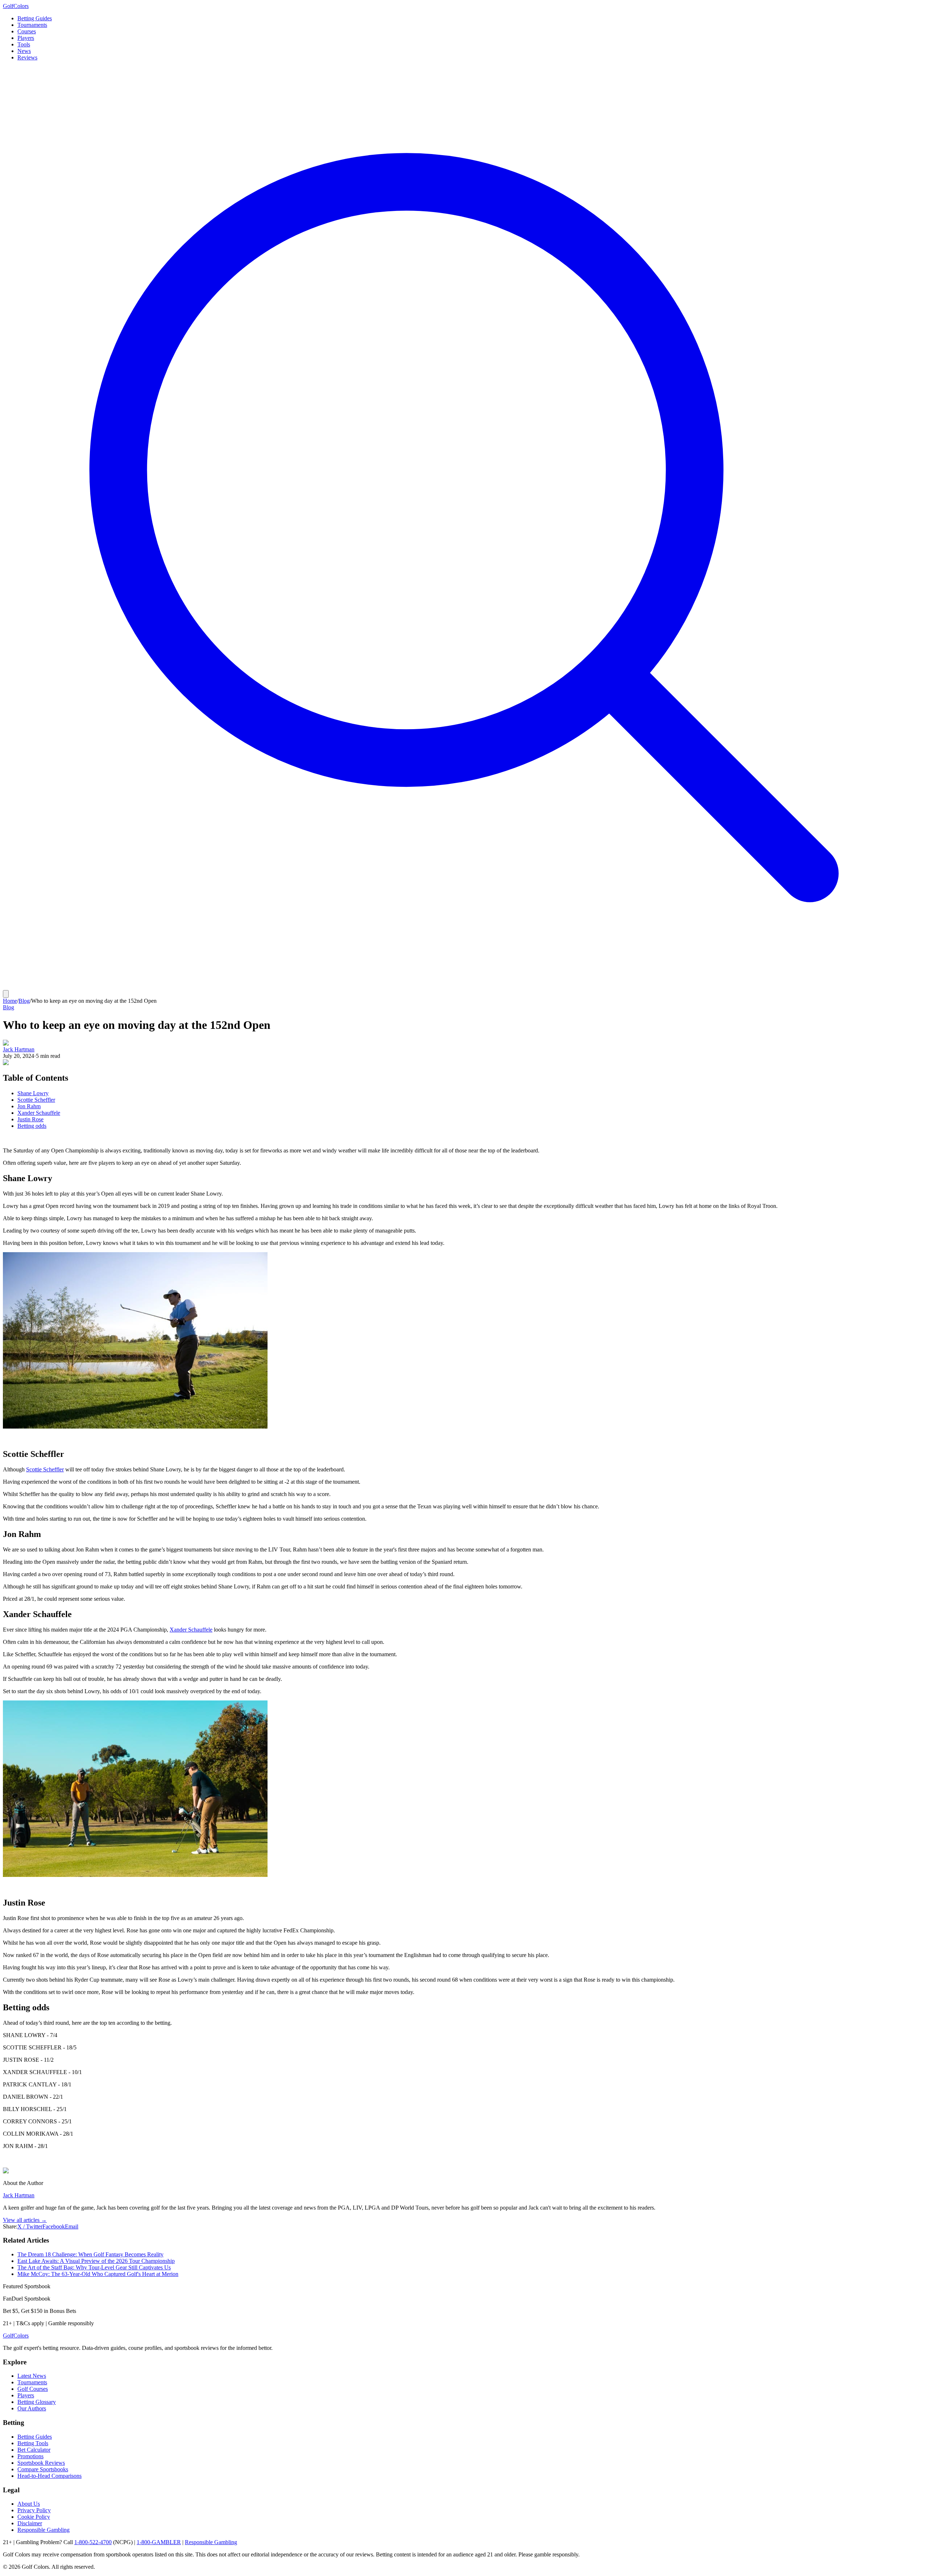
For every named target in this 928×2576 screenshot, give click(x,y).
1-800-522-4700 (93, 2542)
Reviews (27, 57)
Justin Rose (30, 1119)
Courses (27, 31)
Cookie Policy (34, 2517)
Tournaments (32, 25)
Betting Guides (35, 18)
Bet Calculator (34, 2450)
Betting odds (32, 1126)
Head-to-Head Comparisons (49, 2476)
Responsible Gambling (43, 2530)
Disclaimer (30, 2523)
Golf (16, 2336)
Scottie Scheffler (36, 1100)
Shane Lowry (33, 1093)
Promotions (30, 2456)
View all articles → (25, 2220)
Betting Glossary (37, 2402)
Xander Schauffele (39, 1113)
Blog (24, 1001)
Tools (24, 44)
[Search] (464, 987)
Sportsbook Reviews (41, 2463)
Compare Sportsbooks (43, 2469)
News (24, 51)
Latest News (32, 2376)
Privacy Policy (34, 2510)
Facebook (54, 2226)
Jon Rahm (29, 1106)
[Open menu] (6, 994)
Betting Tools (33, 2443)
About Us (29, 2504)
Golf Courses (33, 2389)
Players (26, 38)
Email (72, 2226)
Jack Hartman (19, 1049)
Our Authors (32, 2408)
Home (10, 1001)
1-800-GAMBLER (159, 2542)
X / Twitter (30, 2226)
